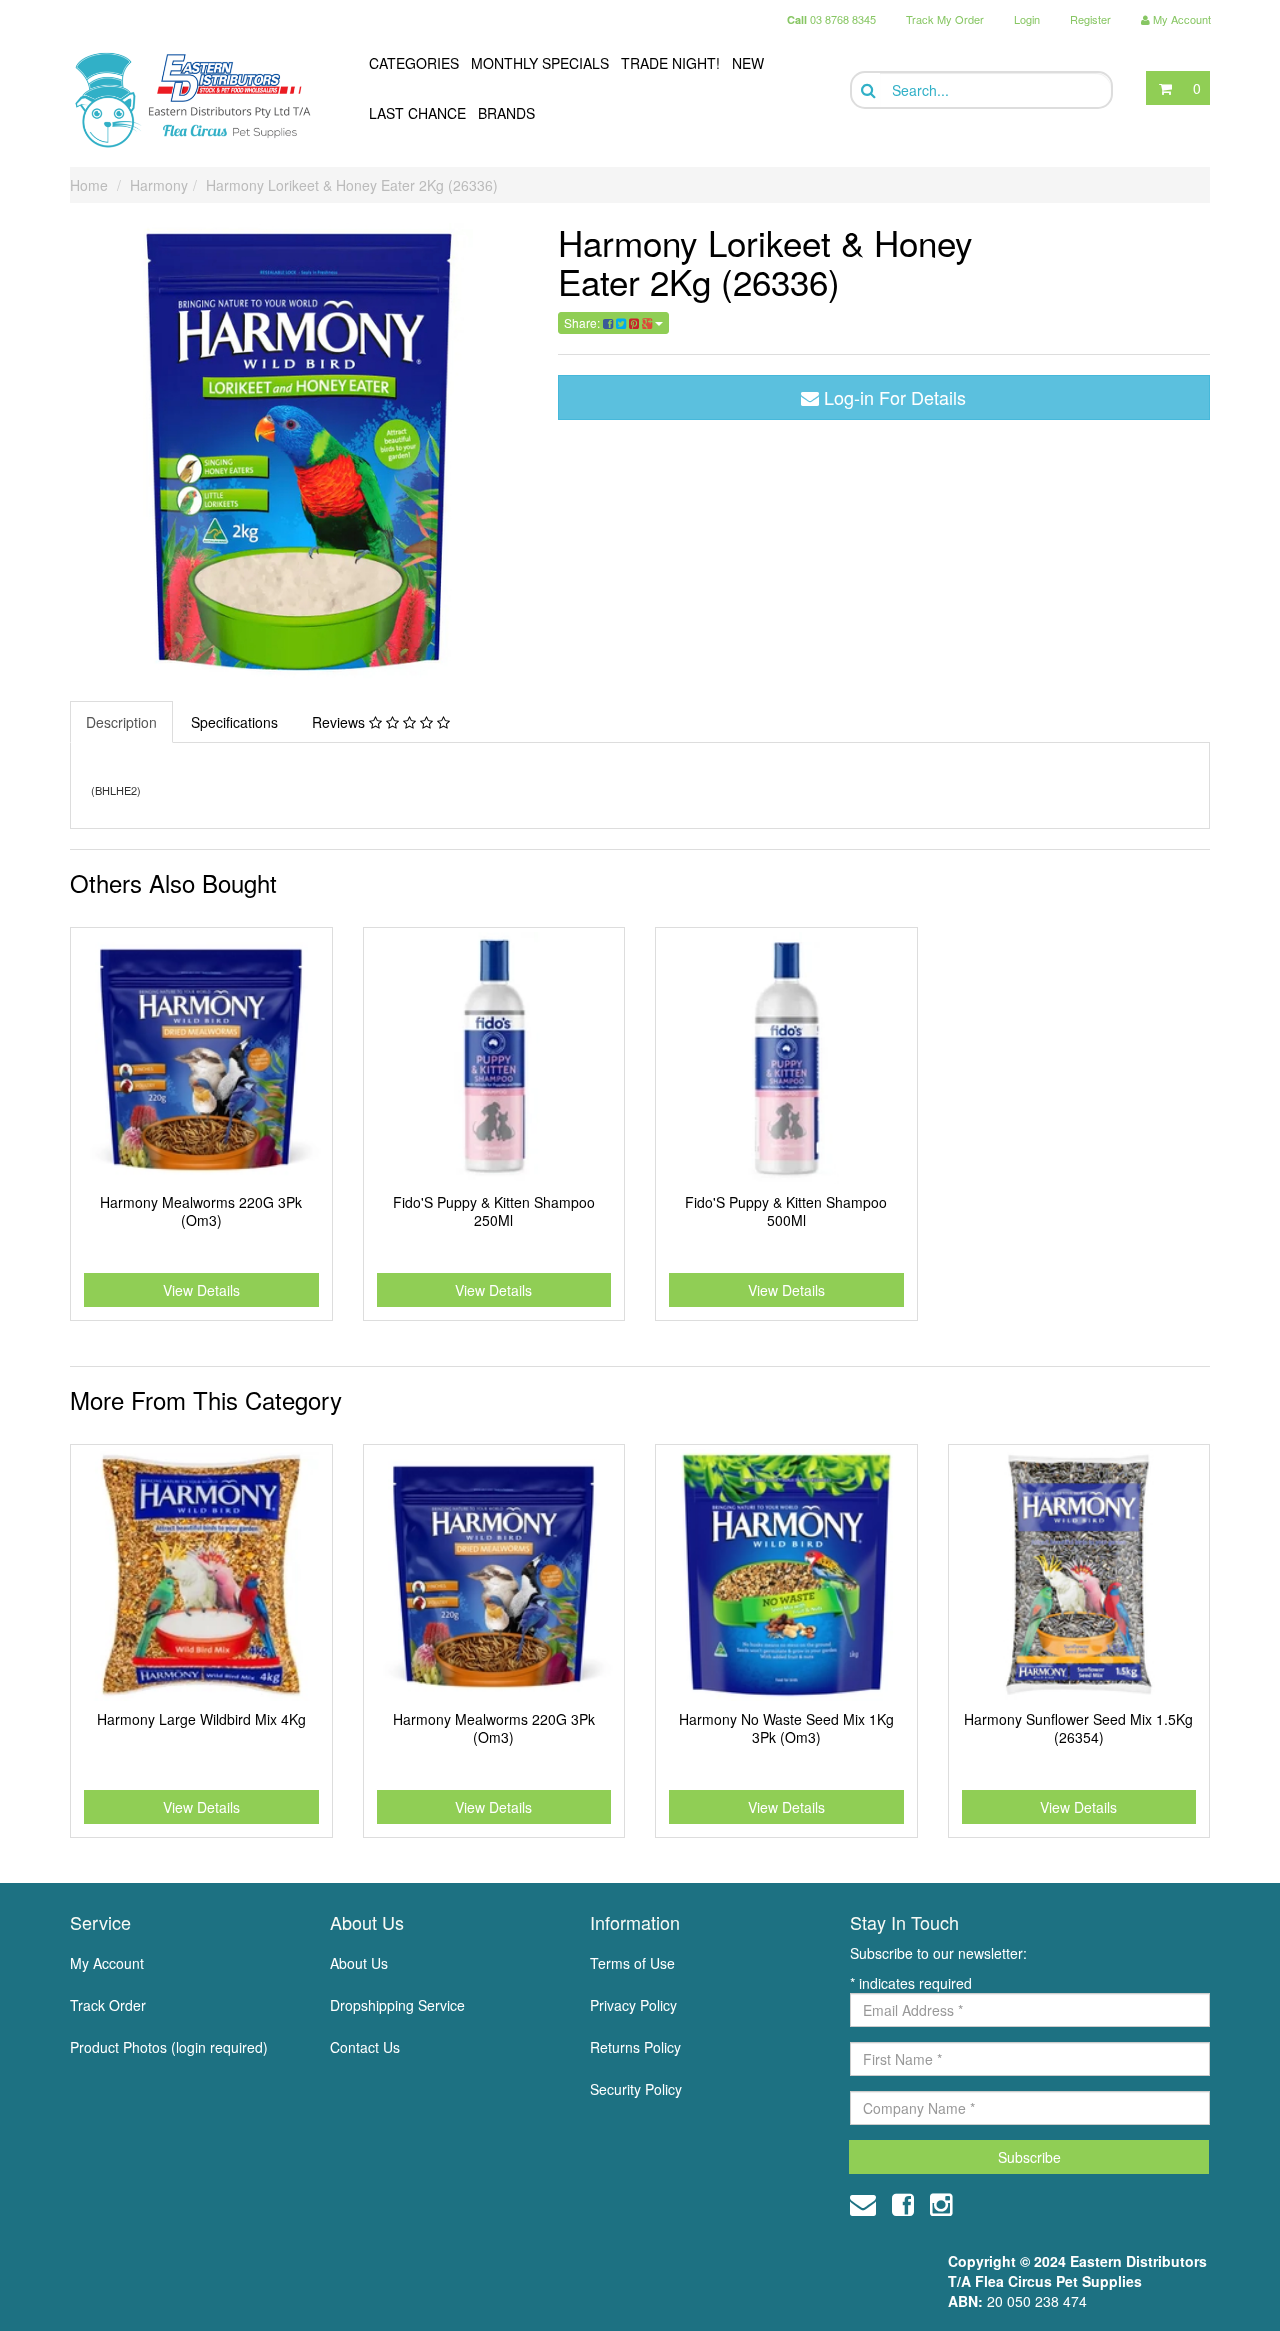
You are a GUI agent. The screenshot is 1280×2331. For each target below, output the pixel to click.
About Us (359, 1963)
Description (121, 722)
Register (1090, 19)
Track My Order (945, 19)
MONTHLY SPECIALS (540, 63)
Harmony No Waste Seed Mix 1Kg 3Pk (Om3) (786, 1728)
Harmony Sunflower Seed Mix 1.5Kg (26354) (1078, 1728)
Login (1027, 19)
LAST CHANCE (417, 113)
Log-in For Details (892, 397)
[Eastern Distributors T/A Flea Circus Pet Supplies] (201, 100)
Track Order (108, 2005)
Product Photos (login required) (169, 2047)
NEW (748, 63)
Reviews (340, 722)
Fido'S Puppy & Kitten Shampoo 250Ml (494, 1211)
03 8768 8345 (831, 19)
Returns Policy (635, 2047)
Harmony (159, 185)
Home (89, 185)
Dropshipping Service (397, 2005)
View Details (201, 1290)
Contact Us (365, 2047)
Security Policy (636, 2089)
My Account (107, 1963)
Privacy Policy (633, 2005)
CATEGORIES (414, 63)
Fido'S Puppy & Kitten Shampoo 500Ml (786, 1211)
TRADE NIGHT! (670, 63)
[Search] (866, 90)
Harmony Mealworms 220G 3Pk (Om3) (201, 1211)
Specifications (234, 722)
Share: (583, 322)
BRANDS (506, 113)
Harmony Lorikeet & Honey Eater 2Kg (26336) (352, 185)
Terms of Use (632, 1963)
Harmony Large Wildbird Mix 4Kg (201, 1719)
